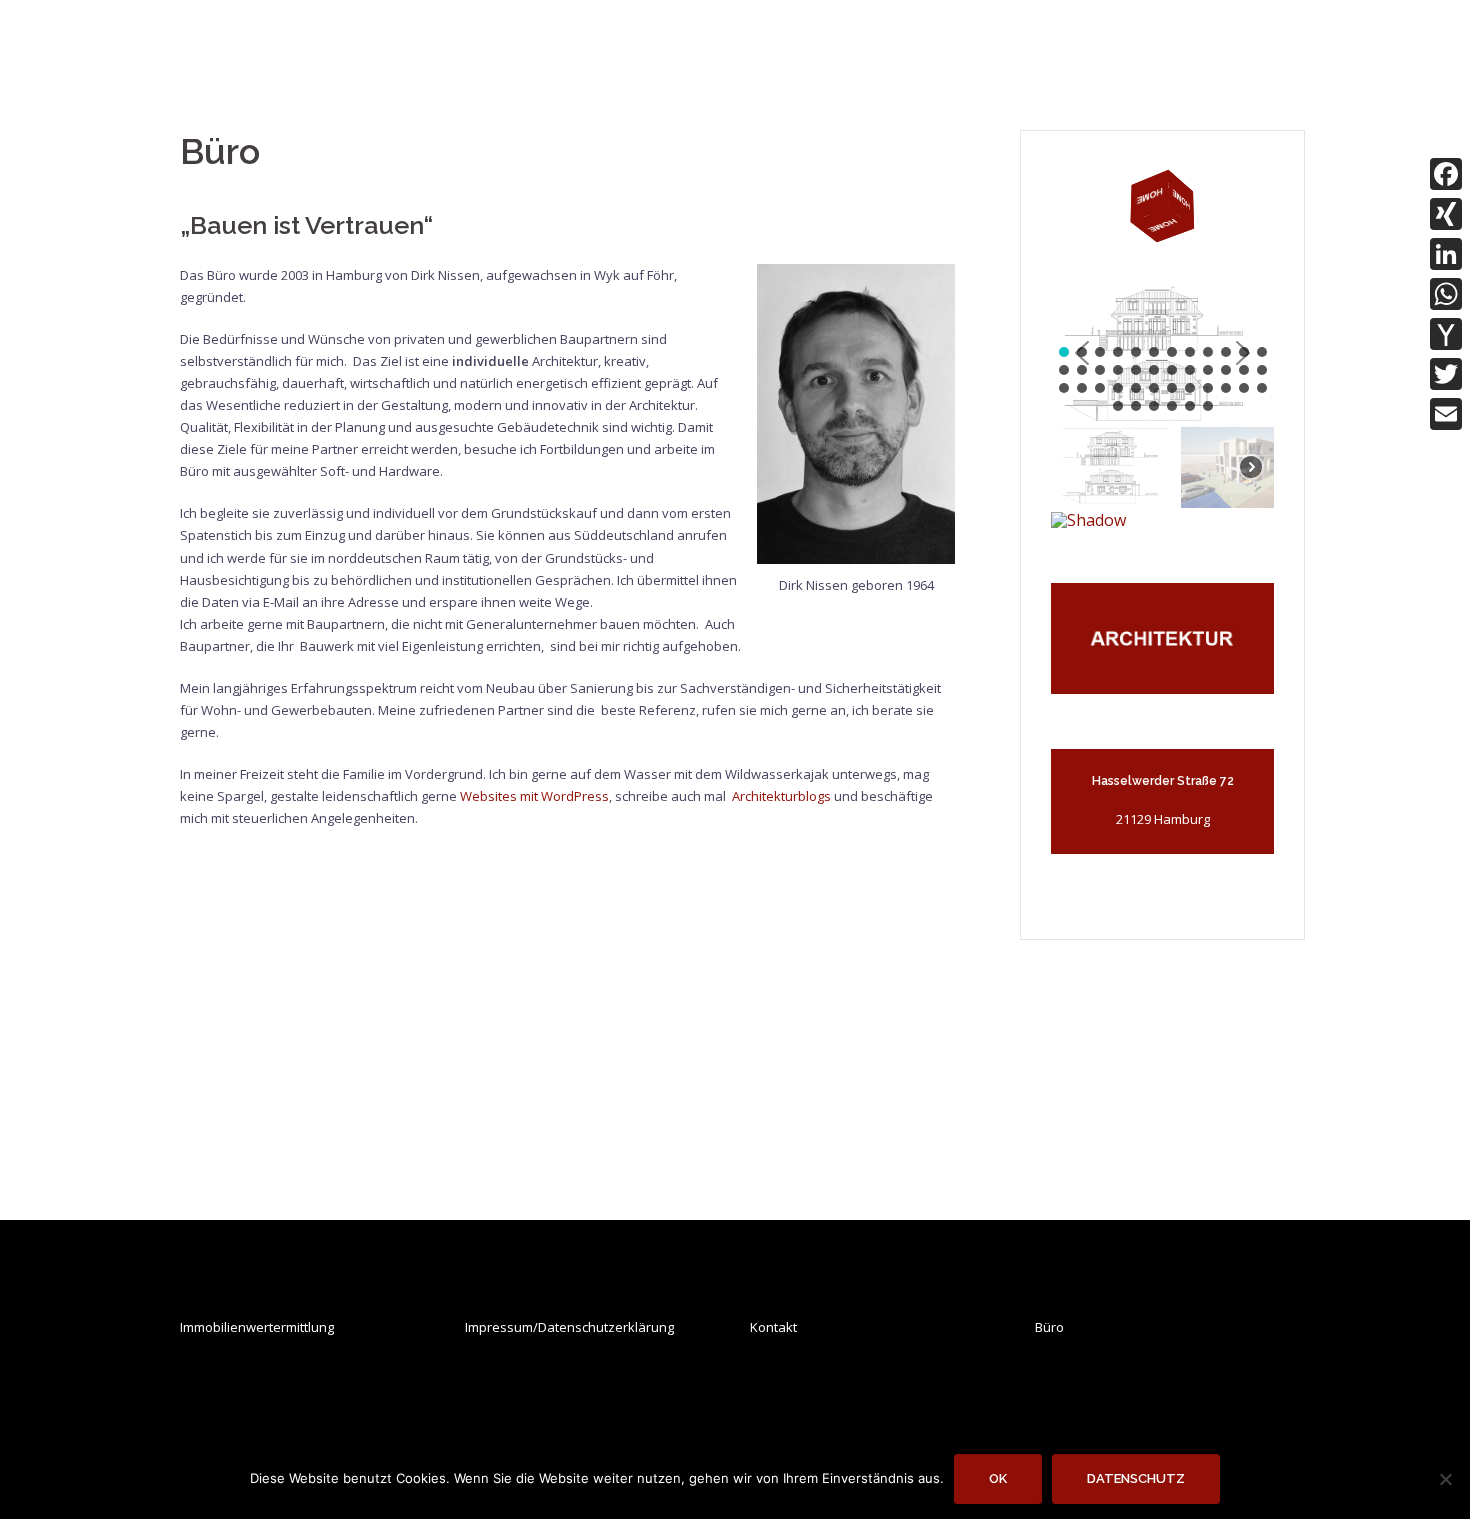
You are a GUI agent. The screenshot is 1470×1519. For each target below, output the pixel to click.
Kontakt (773, 1327)
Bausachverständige (793, 55)
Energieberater (963, 55)
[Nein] (1445, 1479)
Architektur (638, 55)
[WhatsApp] (1446, 294)
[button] (1064, 352)
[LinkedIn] (1446, 254)
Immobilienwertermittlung (257, 1327)
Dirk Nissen (240, 36)
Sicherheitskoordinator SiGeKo (1171, 55)
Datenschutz (1136, 1478)
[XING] (1446, 214)
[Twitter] (1446, 374)
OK (998, 1478)
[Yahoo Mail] (1446, 334)
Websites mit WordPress (534, 796)
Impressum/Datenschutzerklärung (569, 1327)
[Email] (1446, 414)
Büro (1049, 1327)
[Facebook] (1446, 174)
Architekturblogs (781, 796)
